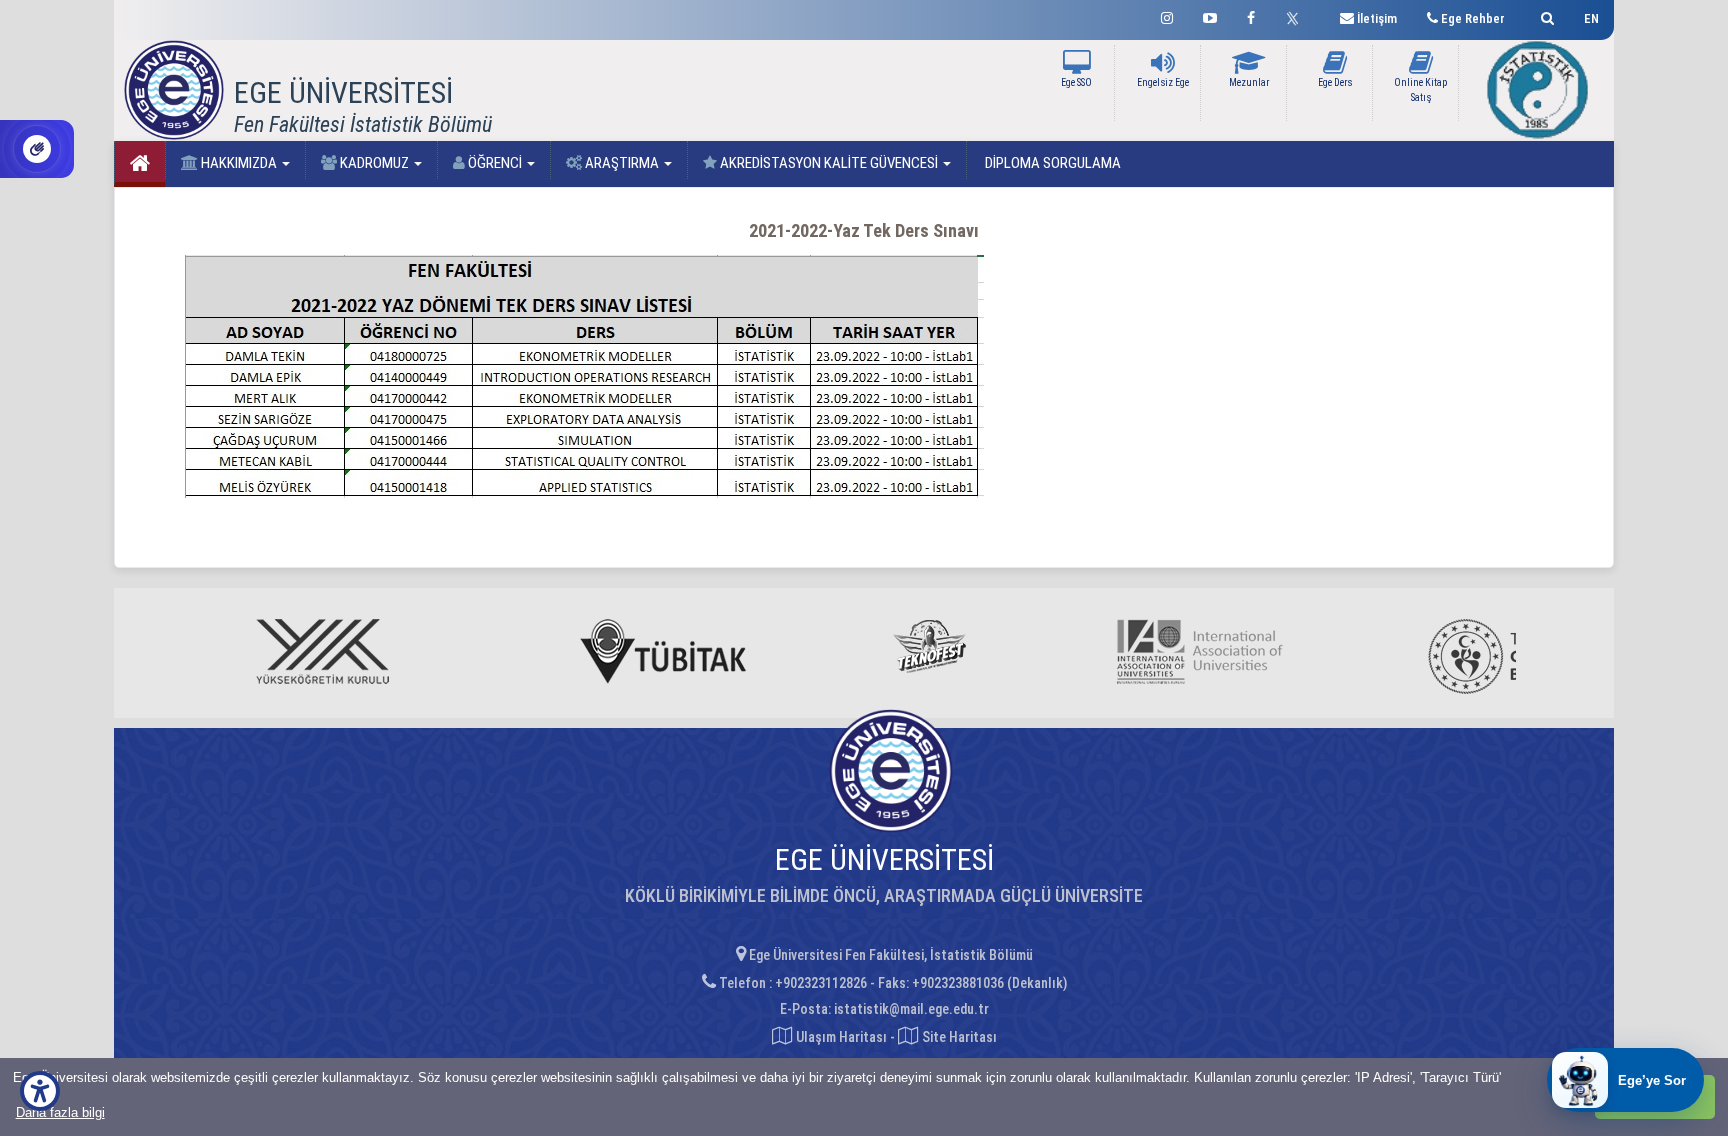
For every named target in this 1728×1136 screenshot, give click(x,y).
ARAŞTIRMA (622, 163)
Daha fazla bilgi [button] (60, 1112)
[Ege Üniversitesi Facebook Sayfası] (1251, 15)
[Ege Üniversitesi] (1544, 15)
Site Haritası (958, 1037)
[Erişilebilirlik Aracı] (40, 1091)
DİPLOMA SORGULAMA (1051, 163)
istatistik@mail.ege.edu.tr (911, 1009)
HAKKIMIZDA (239, 163)
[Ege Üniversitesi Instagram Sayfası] (1167, 15)
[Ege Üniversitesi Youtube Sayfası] (1210, 15)
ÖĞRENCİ (495, 163)
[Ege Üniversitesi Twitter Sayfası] (1297, 16)
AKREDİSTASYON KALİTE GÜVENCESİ (829, 163)
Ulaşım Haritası (840, 1037)
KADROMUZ (374, 163)
